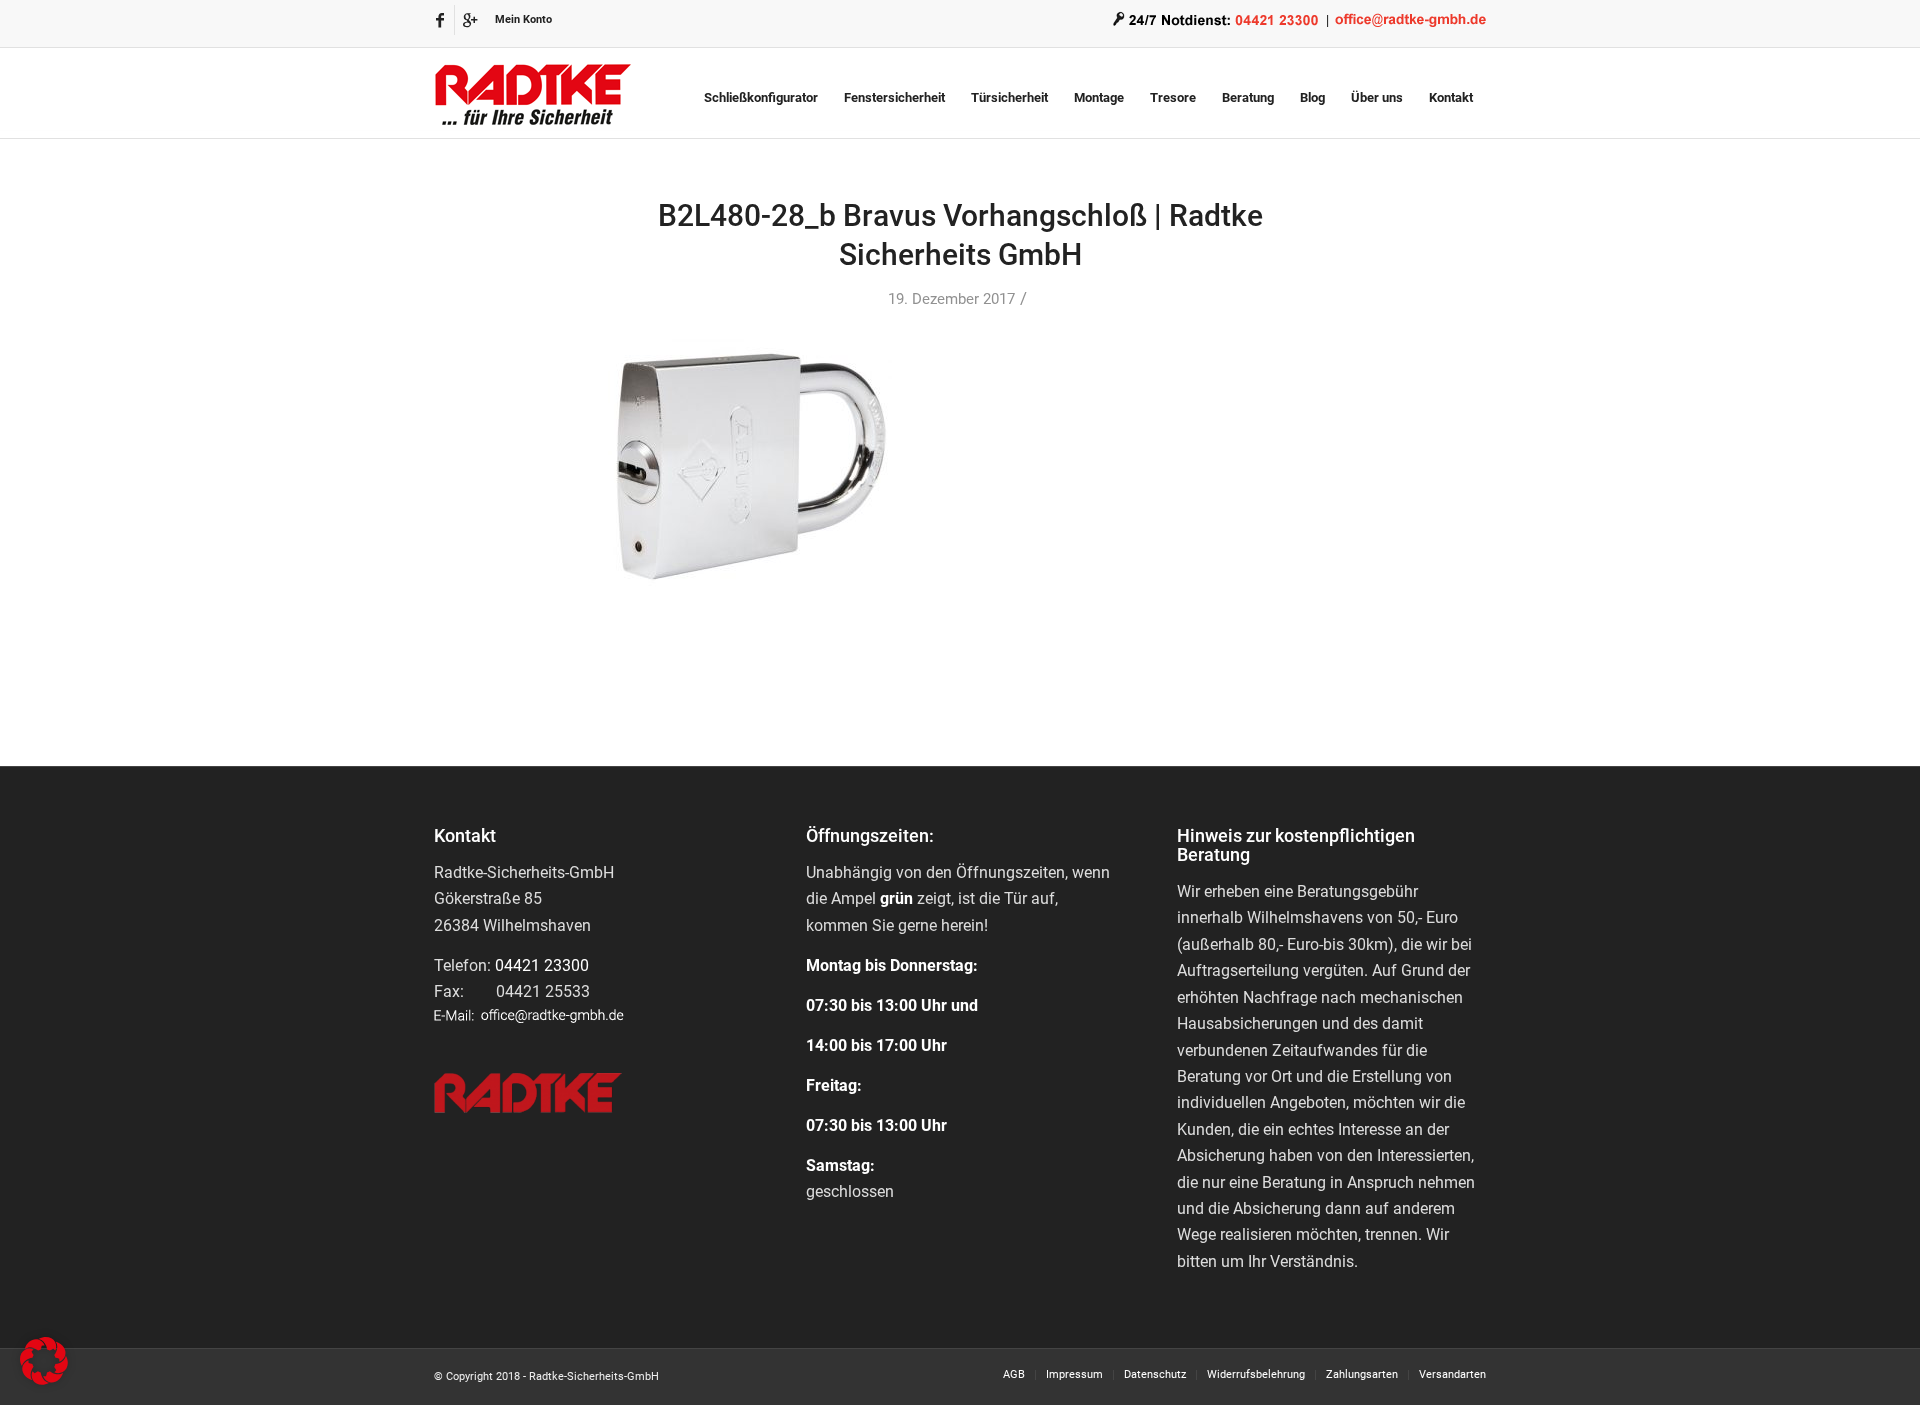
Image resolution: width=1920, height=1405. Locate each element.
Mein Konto (523, 19)
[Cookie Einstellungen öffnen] (44, 1379)
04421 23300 (542, 965)
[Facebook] (439, 20)
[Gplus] (470, 20)
